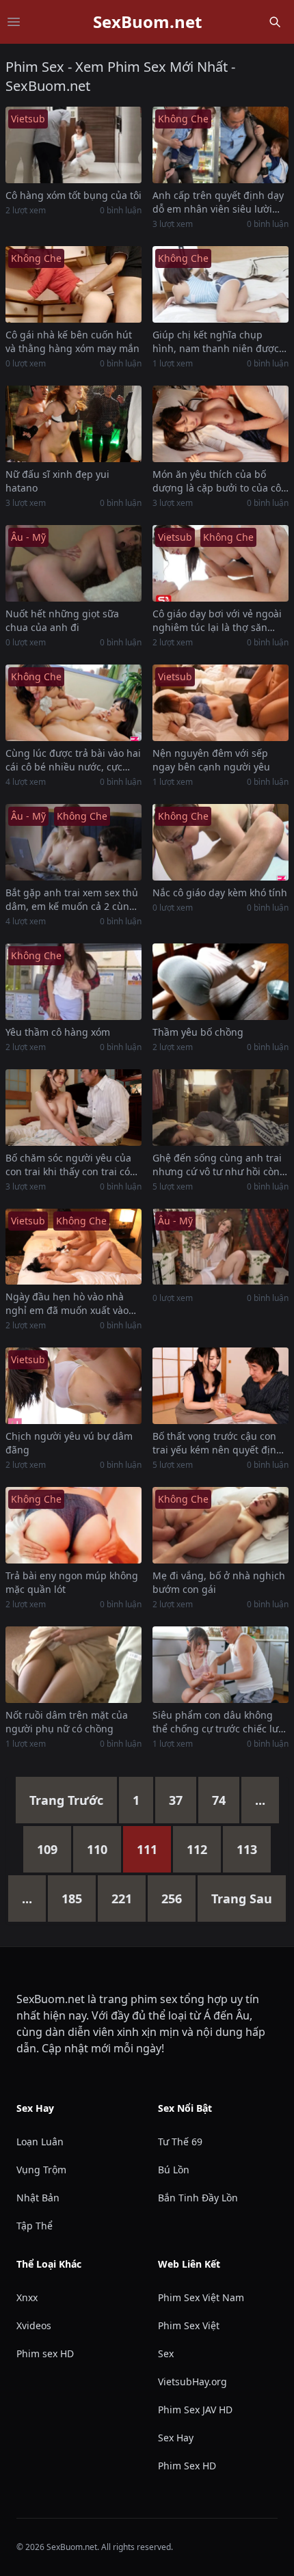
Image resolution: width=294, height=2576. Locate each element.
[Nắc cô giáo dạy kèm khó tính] (220, 842)
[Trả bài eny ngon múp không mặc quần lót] (73, 1525)
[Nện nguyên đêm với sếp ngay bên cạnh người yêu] (220, 703)
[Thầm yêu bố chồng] (220, 982)
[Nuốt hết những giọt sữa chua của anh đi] (73, 563)
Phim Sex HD (187, 2466)
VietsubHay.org (192, 2382)
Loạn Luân (40, 2142)
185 (72, 1899)
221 (122, 1899)
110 (97, 1849)
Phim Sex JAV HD (195, 2410)
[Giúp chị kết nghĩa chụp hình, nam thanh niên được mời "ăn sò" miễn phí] (220, 284)
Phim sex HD (45, 2353)
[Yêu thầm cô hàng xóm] (73, 982)
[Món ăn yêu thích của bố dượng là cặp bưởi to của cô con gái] (220, 424)
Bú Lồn (174, 2170)
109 (47, 1849)
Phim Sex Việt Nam (201, 2297)
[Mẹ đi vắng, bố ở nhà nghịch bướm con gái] (220, 1525)
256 (172, 1899)
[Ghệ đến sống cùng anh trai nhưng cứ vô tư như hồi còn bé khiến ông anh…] (220, 1108)
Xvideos (34, 2325)
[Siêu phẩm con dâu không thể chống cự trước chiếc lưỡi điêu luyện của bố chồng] (220, 1665)
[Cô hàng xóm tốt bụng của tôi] (73, 145)
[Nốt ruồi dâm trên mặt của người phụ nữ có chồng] (73, 1665)
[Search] (275, 22)
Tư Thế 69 (180, 2142)
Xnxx (27, 2297)
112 (197, 1849)
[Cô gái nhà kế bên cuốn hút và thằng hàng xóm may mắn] (73, 284)
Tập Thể (35, 2226)
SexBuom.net (147, 22)
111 (147, 1849)
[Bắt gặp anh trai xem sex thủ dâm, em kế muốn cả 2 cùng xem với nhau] (73, 842)
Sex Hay (176, 2438)
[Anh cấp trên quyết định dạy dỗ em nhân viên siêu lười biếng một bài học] (220, 145)
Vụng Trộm (41, 2170)
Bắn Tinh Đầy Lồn (198, 2198)
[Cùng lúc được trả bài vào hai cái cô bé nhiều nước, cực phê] (73, 703)
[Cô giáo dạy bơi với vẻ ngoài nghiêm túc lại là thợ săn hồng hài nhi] (220, 563)
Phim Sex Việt (189, 2325)
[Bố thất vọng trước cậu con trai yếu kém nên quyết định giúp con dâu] (220, 1386)
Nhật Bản (38, 2198)
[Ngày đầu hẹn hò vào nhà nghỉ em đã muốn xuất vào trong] (73, 1247)
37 (176, 1800)
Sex (166, 2353)
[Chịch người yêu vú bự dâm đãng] (73, 1386)
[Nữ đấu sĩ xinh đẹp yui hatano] (73, 424)
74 (219, 1800)
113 (247, 1849)
